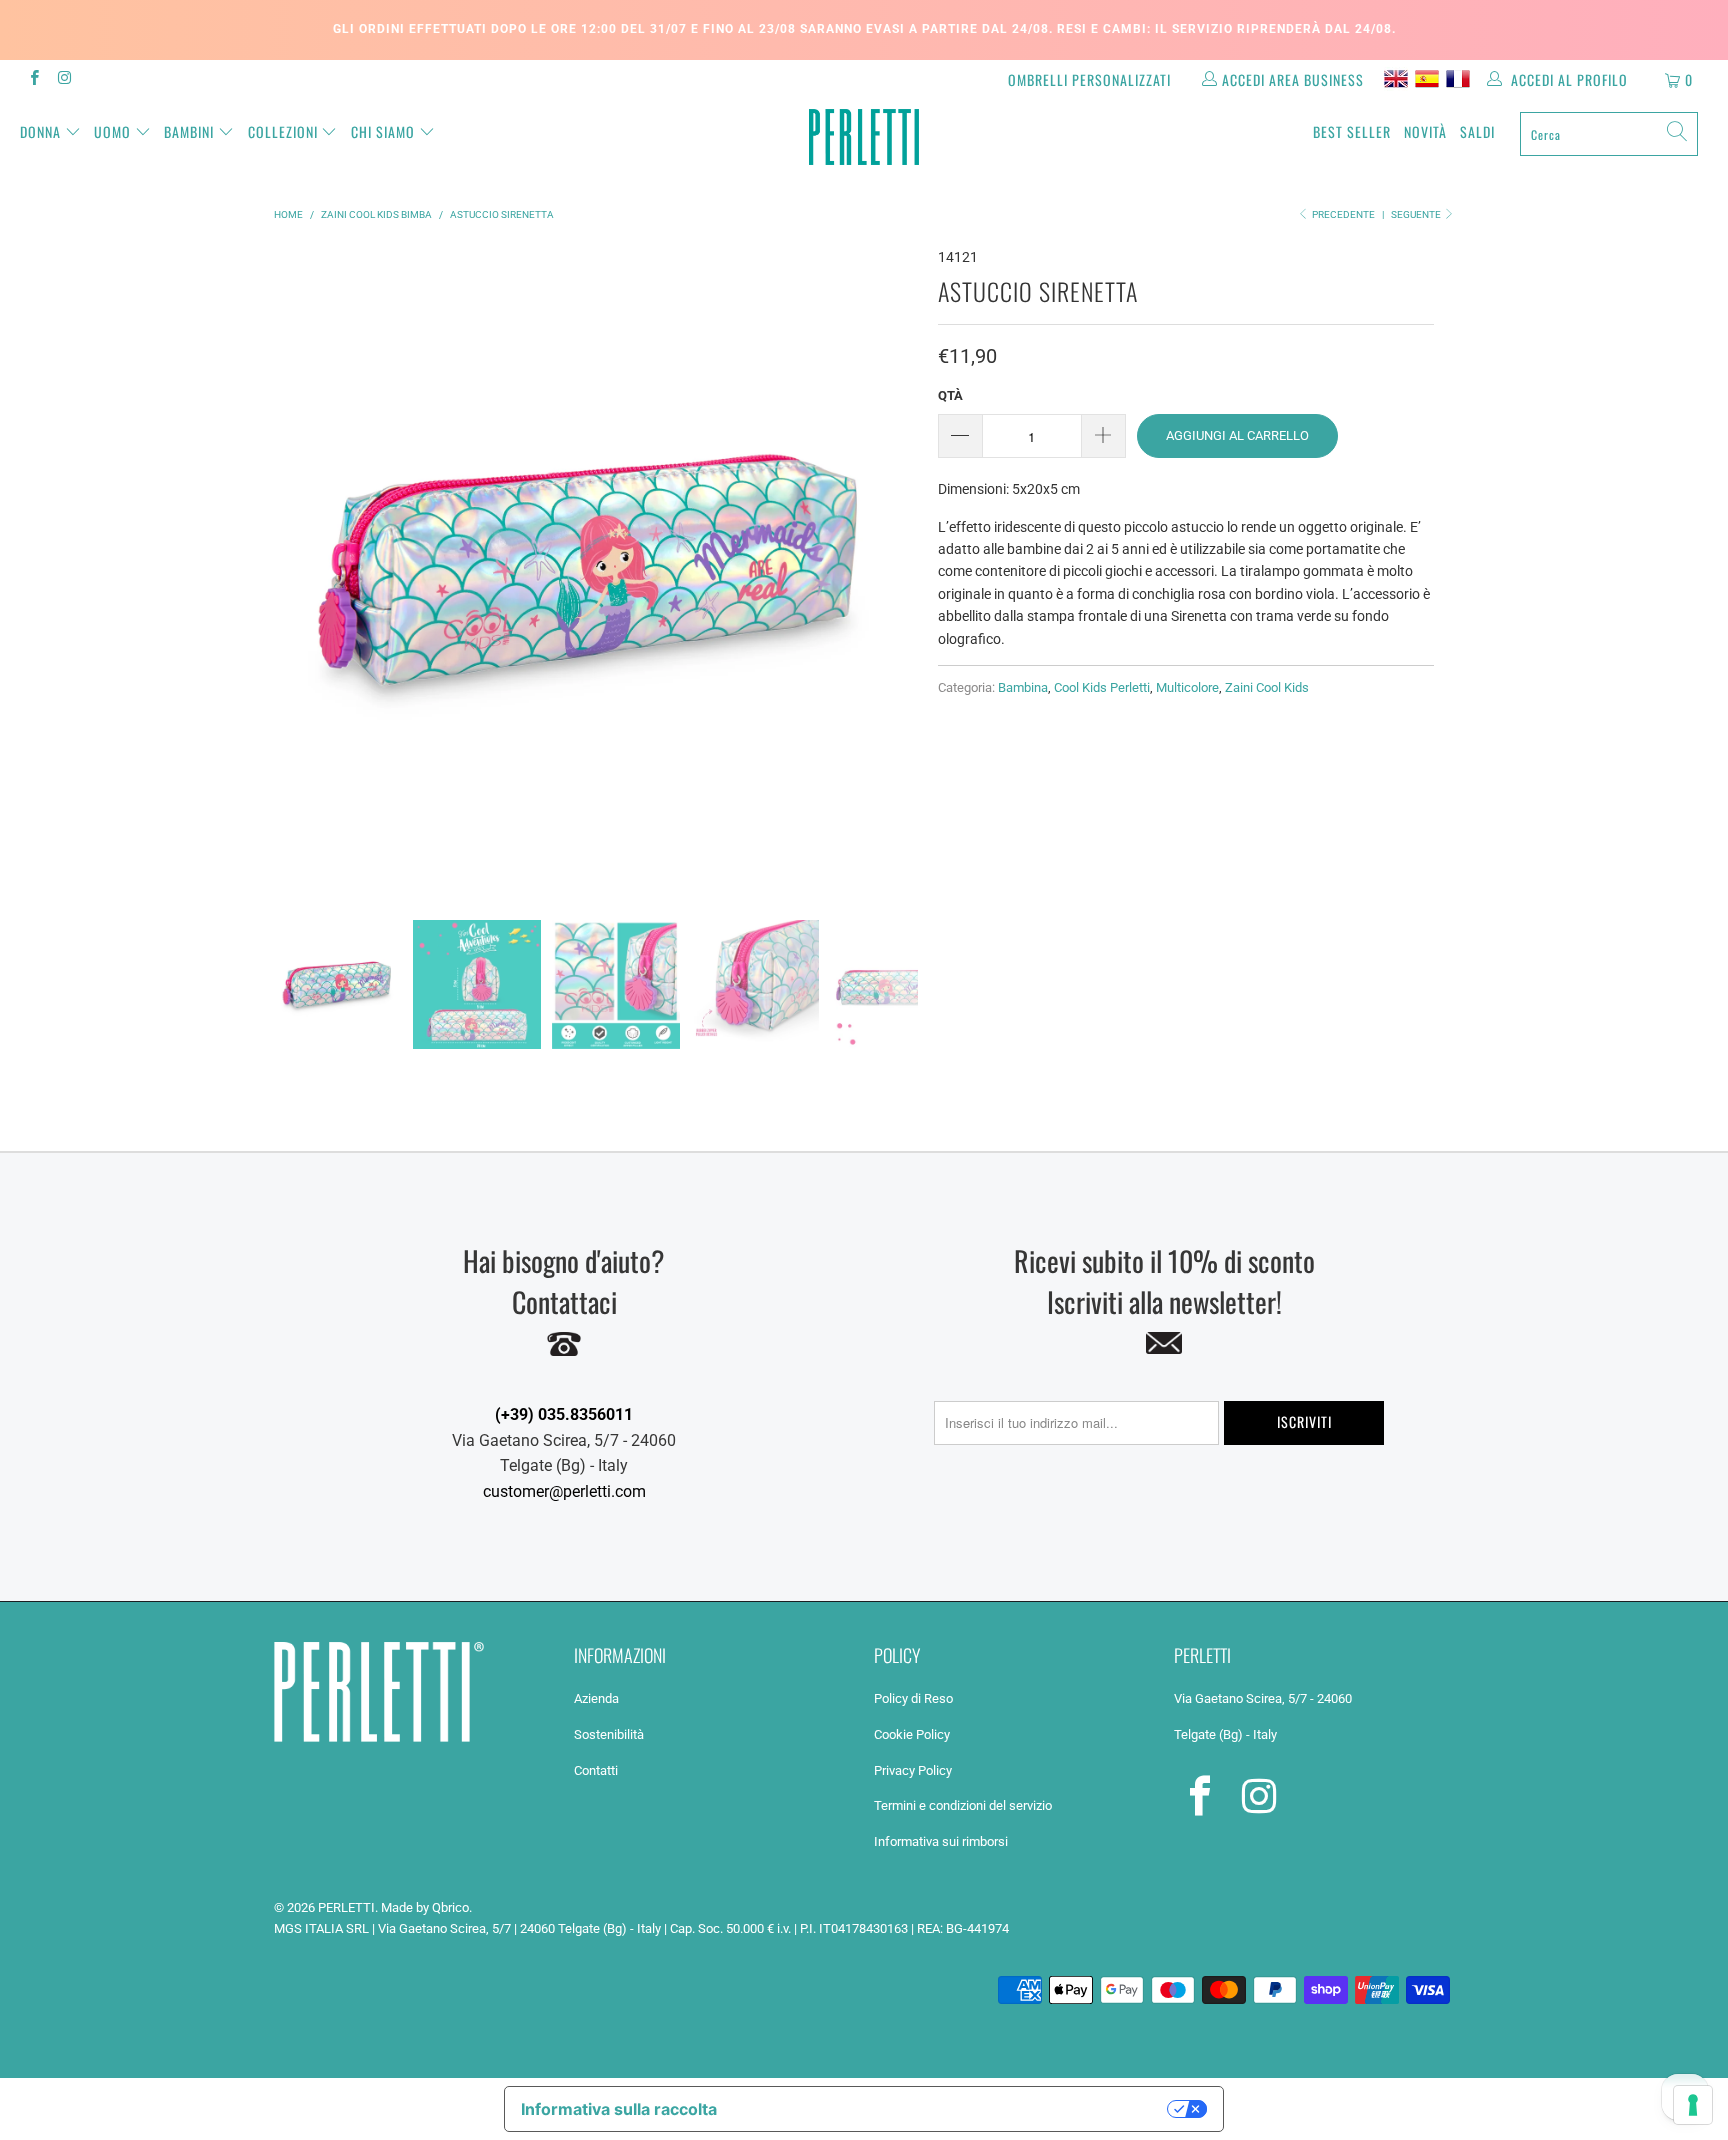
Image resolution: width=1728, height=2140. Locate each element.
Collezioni (283, 131)
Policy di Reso (913, 1698)
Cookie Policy (912, 1734)
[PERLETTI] (864, 137)
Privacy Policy (913, 1770)
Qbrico (450, 1907)
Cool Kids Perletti (1102, 687)
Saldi (1477, 131)
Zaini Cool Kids (1267, 687)
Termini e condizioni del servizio (963, 1805)
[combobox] (1609, 134)
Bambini (189, 131)
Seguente (1417, 214)
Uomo (112, 131)
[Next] (899, 568)
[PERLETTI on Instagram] (63, 80)
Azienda (596, 1698)
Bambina (1023, 687)
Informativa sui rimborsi (941, 1841)
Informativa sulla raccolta (619, 2109)
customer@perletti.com (564, 1491)
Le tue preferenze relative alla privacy (952, 2109)
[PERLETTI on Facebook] (33, 80)
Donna (40, 131)
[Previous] (293, 568)
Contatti (596, 1770)
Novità (1425, 131)
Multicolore (1187, 687)
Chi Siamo (383, 131)
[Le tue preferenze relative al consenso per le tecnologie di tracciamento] (1693, 2105)
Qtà (950, 395)
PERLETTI (346, 1907)
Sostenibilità (609, 1734)
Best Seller (1352, 131)
